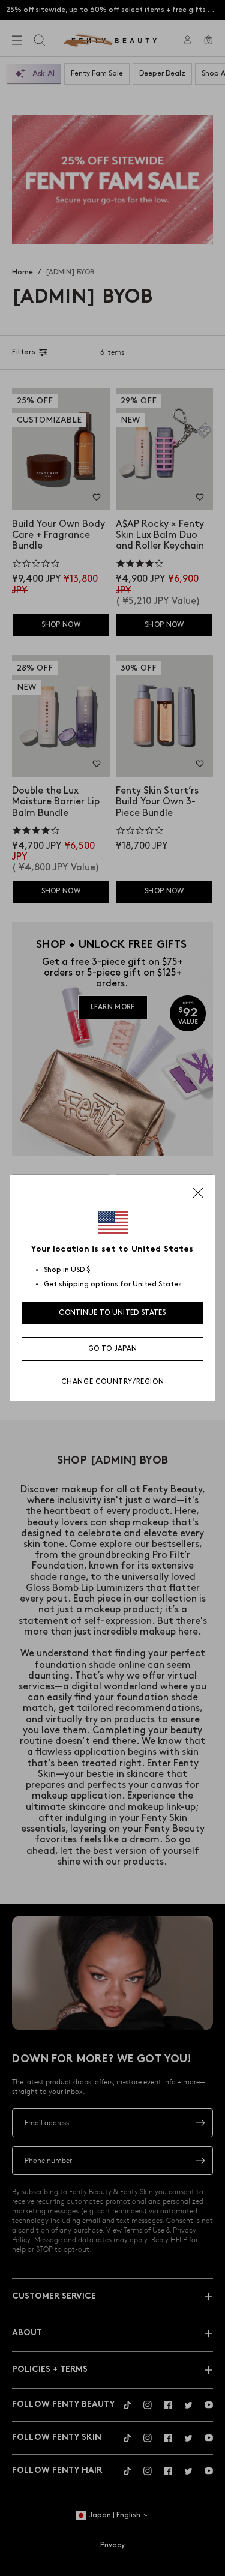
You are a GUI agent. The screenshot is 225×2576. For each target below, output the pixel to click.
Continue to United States (112, 1313)
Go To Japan (112, 1349)
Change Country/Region (113, 1382)
